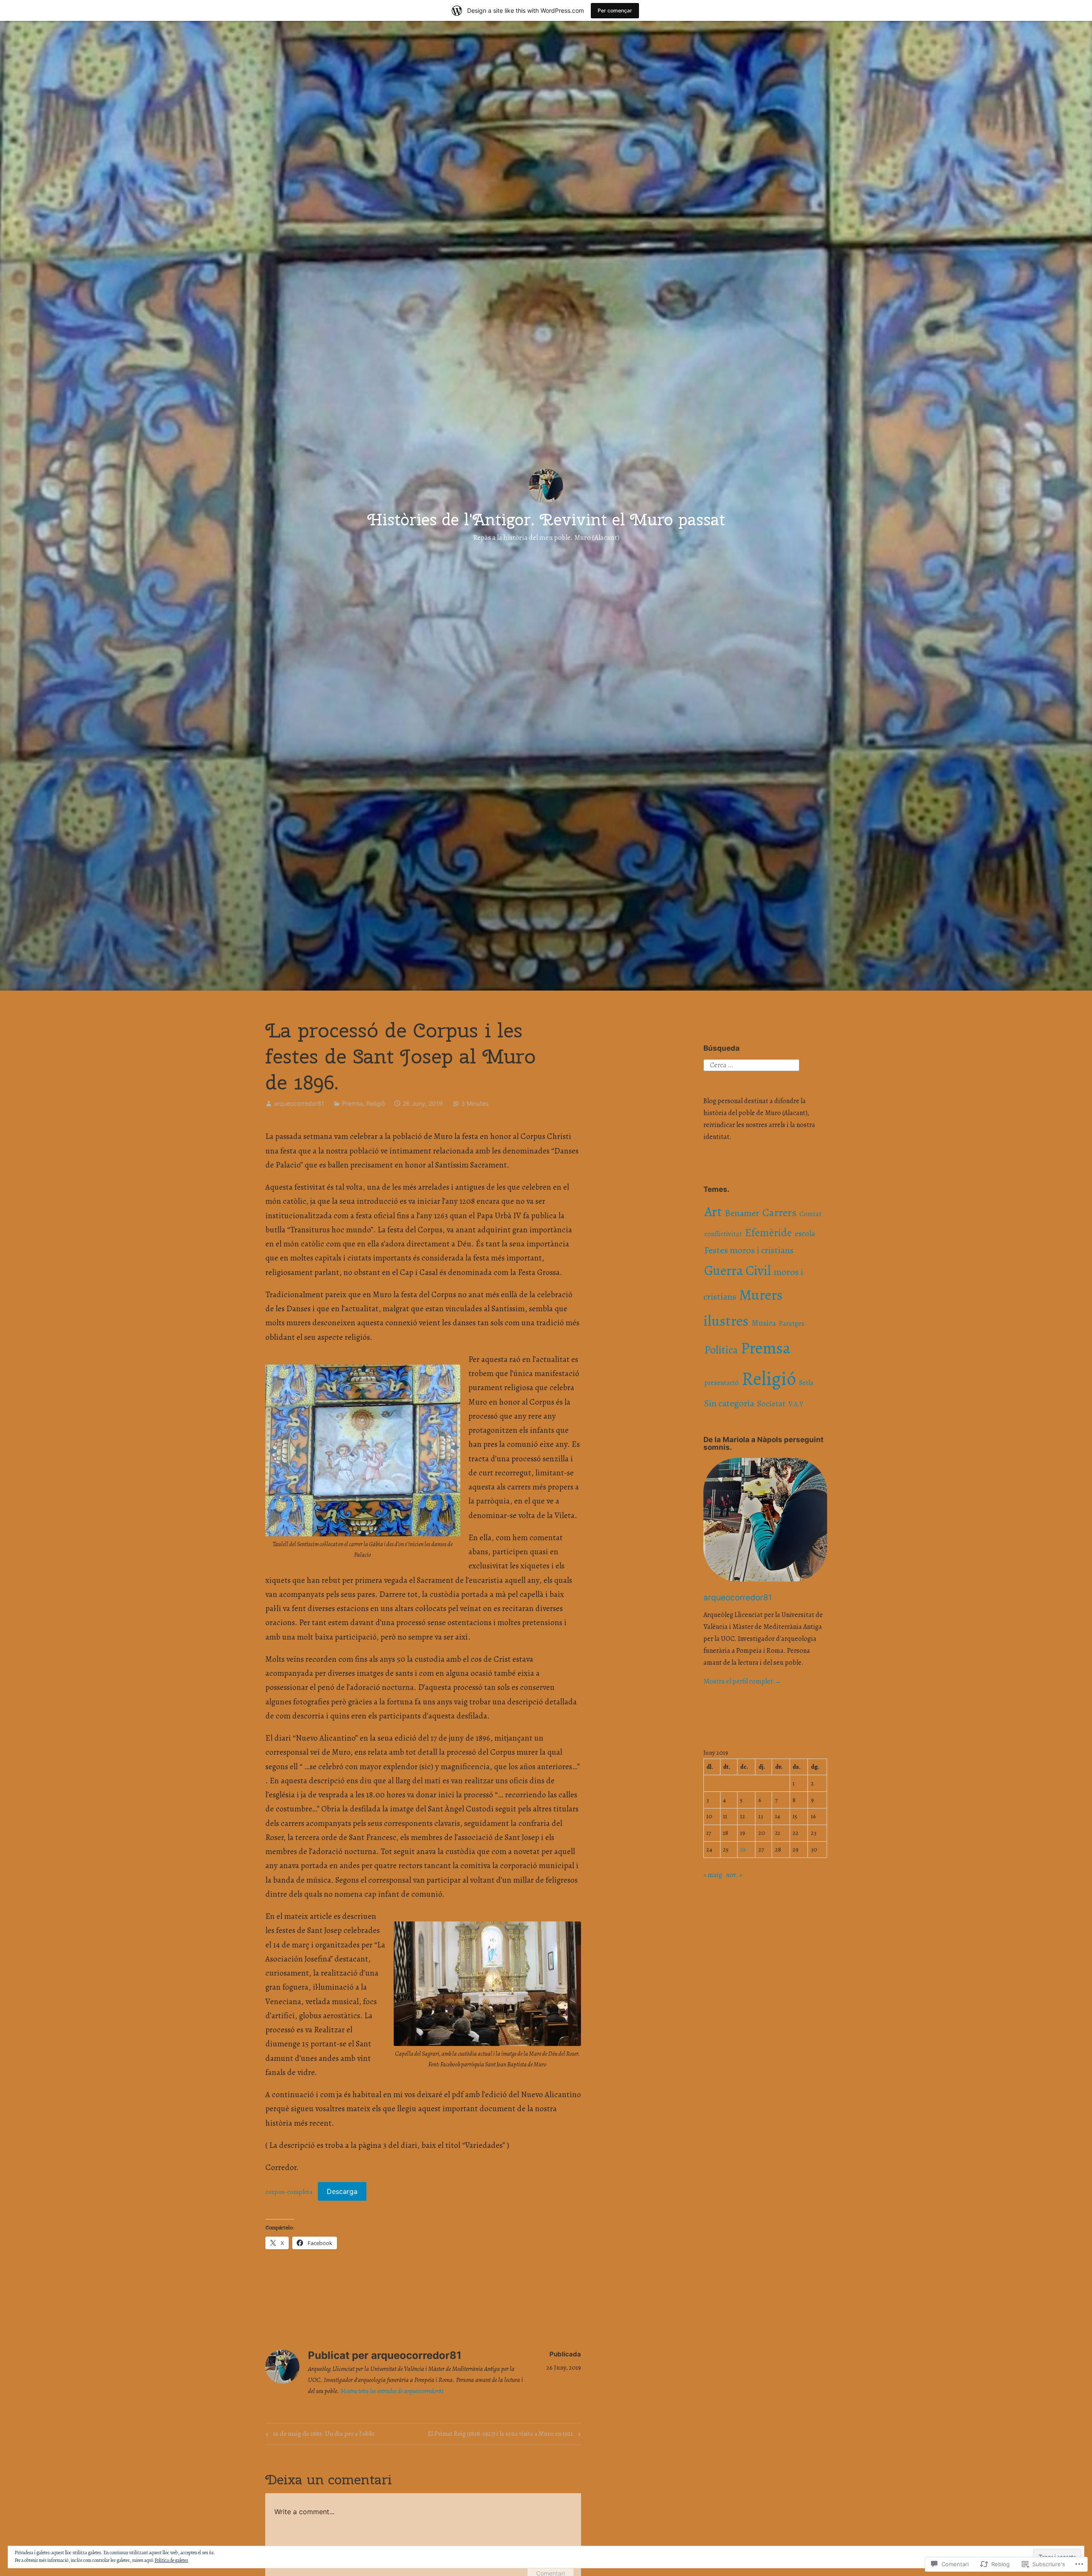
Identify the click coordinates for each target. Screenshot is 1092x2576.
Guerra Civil (738, 1271)
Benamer (742, 1213)
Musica (764, 1323)
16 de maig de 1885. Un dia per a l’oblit (319, 2435)
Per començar (615, 10)
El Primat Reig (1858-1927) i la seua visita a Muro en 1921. (501, 2435)
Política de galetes (171, 2560)
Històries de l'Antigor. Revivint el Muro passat (546, 519)
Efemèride (768, 1233)
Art (713, 1212)
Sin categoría (729, 1403)
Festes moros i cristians (749, 1250)
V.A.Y (796, 1404)
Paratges (792, 1324)
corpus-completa (289, 2192)
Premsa (353, 1103)
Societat (771, 1404)
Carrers (779, 1213)
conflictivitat (723, 1234)
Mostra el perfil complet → (742, 1681)
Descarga (342, 2191)
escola (805, 1234)
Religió (376, 1103)
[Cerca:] (751, 1065)
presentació (722, 1383)
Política (721, 1350)
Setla (806, 1383)
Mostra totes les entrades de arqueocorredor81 (392, 2391)
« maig (713, 1875)
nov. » (734, 1875)
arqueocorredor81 (299, 1103)
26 (743, 1849)
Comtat (810, 1214)
